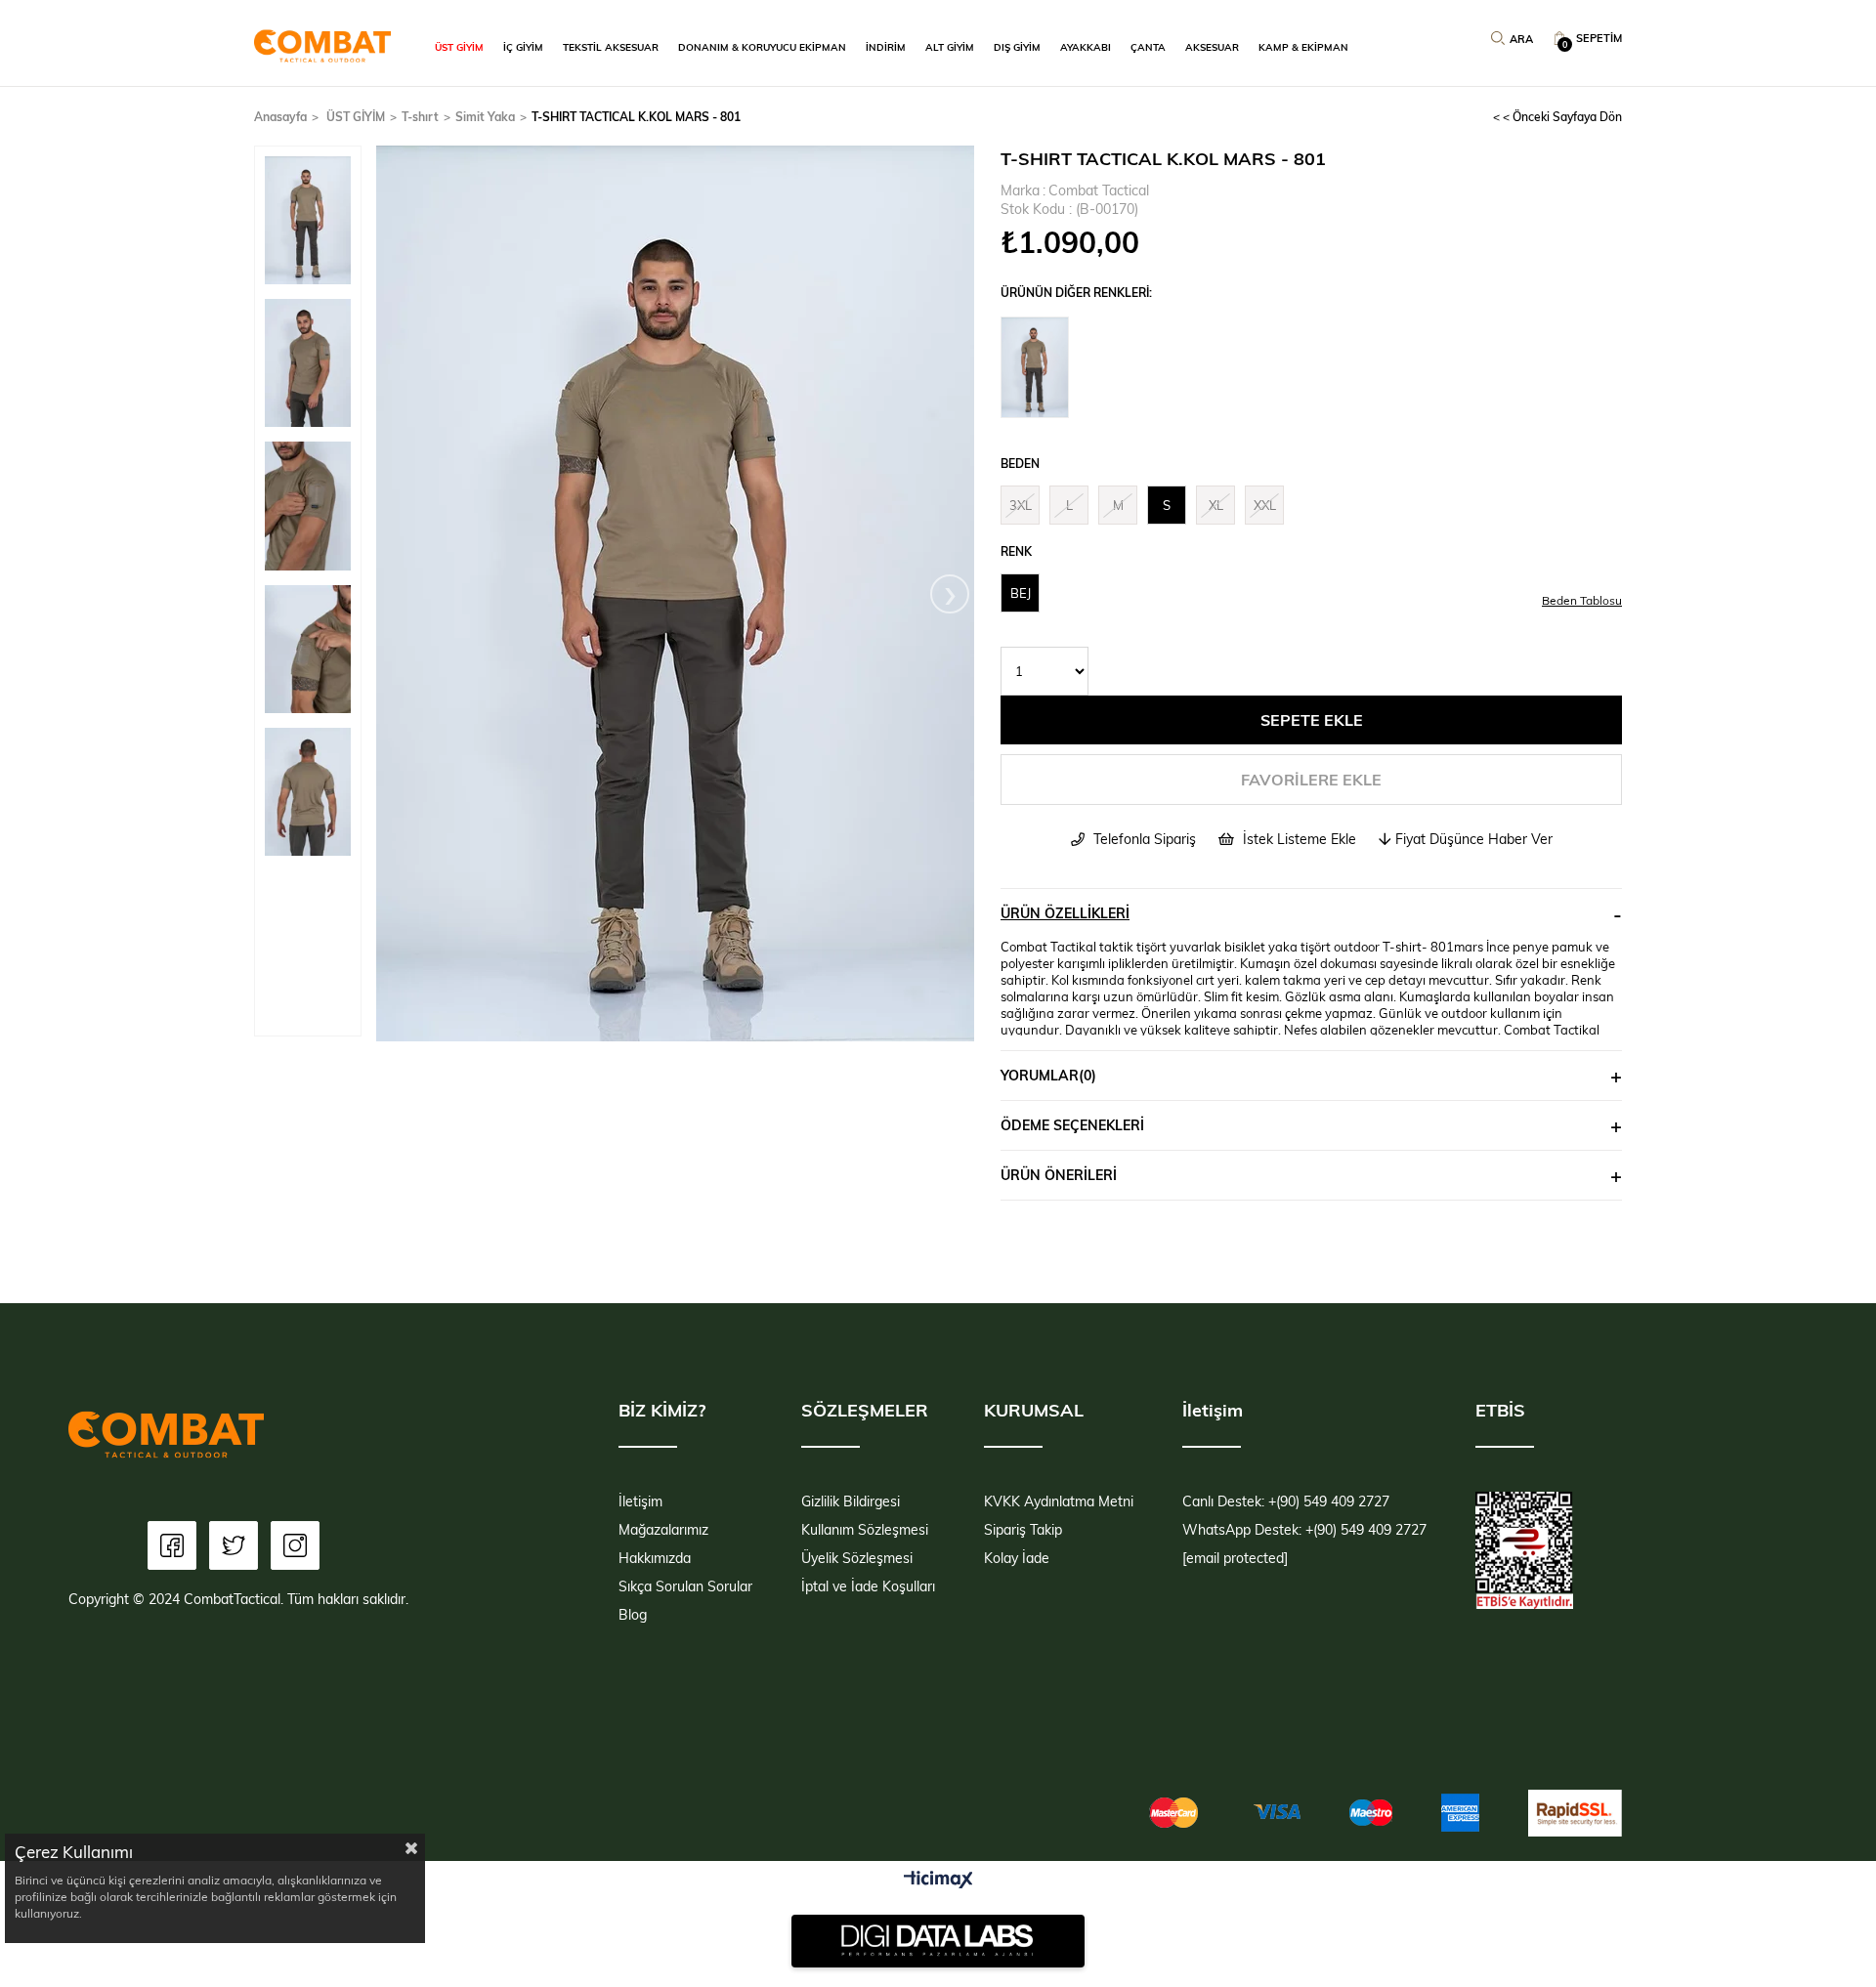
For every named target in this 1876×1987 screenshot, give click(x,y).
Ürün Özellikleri (1065, 913)
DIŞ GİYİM (1017, 47)
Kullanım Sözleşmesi (865, 1529)
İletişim (640, 1501)
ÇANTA (1148, 47)
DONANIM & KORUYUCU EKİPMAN (762, 47)
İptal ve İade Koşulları (868, 1586)
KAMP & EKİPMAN (1303, 47)
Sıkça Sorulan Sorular (685, 1586)
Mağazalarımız (663, 1529)
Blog (633, 1614)
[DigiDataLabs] (938, 1941)
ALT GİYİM (950, 47)
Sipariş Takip (1023, 1529)
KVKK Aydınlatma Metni (1059, 1501)
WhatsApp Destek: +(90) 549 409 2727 (1304, 1529)
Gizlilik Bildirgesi (851, 1501)
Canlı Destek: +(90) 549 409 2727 (1286, 1501)
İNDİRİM (886, 47)
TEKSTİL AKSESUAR (611, 47)
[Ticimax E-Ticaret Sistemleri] (938, 1881)
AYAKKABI (1086, 47)
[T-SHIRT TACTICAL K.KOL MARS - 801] (1040, 367)
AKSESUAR (1212, 47)
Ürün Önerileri (1059, 1175)
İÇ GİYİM (523, 47)
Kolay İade (1017, 1558)
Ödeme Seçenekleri (1072, 1125)
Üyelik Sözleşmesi (857, 1558)
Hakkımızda (655, 1558)
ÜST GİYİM (459, 47)
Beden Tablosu (1582, 600)
